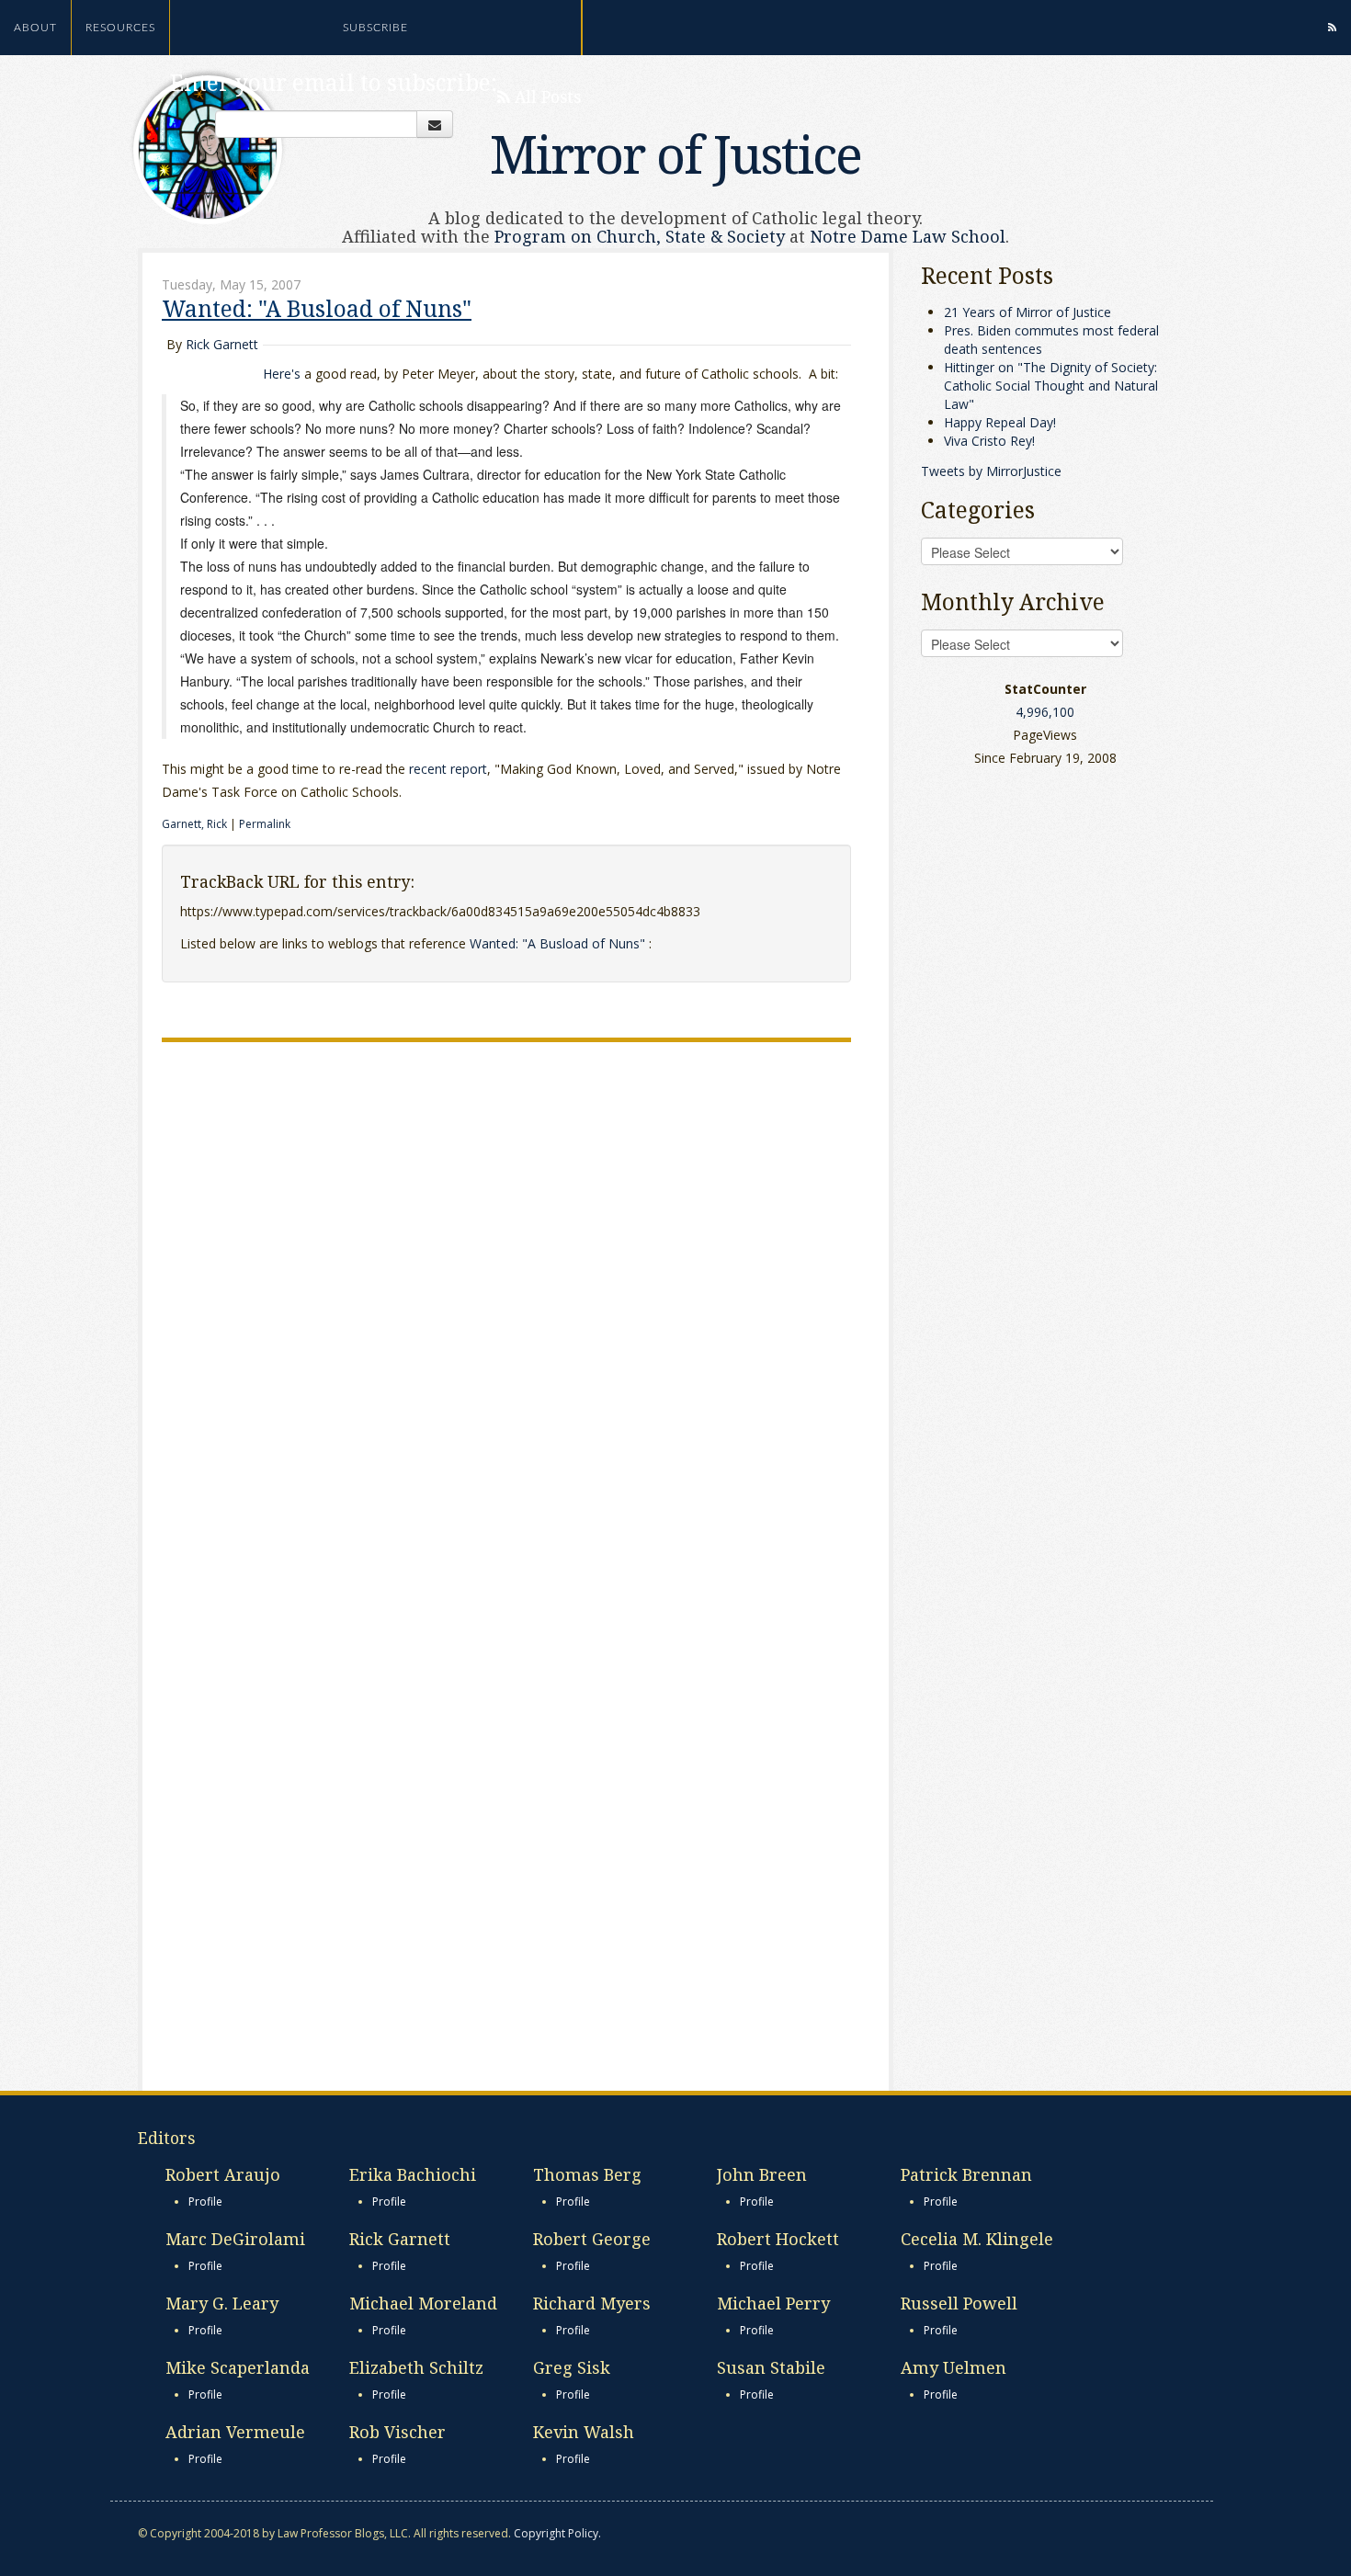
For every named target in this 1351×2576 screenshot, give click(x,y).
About (35, 28)
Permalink (265, 824)
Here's (282, 374)
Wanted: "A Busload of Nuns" (317, 308)
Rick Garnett (222, 344)
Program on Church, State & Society (640, 236)
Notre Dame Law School (908, 236)
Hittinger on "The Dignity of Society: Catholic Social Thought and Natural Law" (1051, 386)
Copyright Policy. (557, 2533)
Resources (120, 28)
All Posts (545, 96)
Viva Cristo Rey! (989, 441)
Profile (205, 2202)
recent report (448, 769)
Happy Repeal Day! (1000, 422)
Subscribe (375, 28)
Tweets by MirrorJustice (991, 471)
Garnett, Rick (196, 824)
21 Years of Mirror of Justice (1027, 312)
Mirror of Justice (675, 153)
